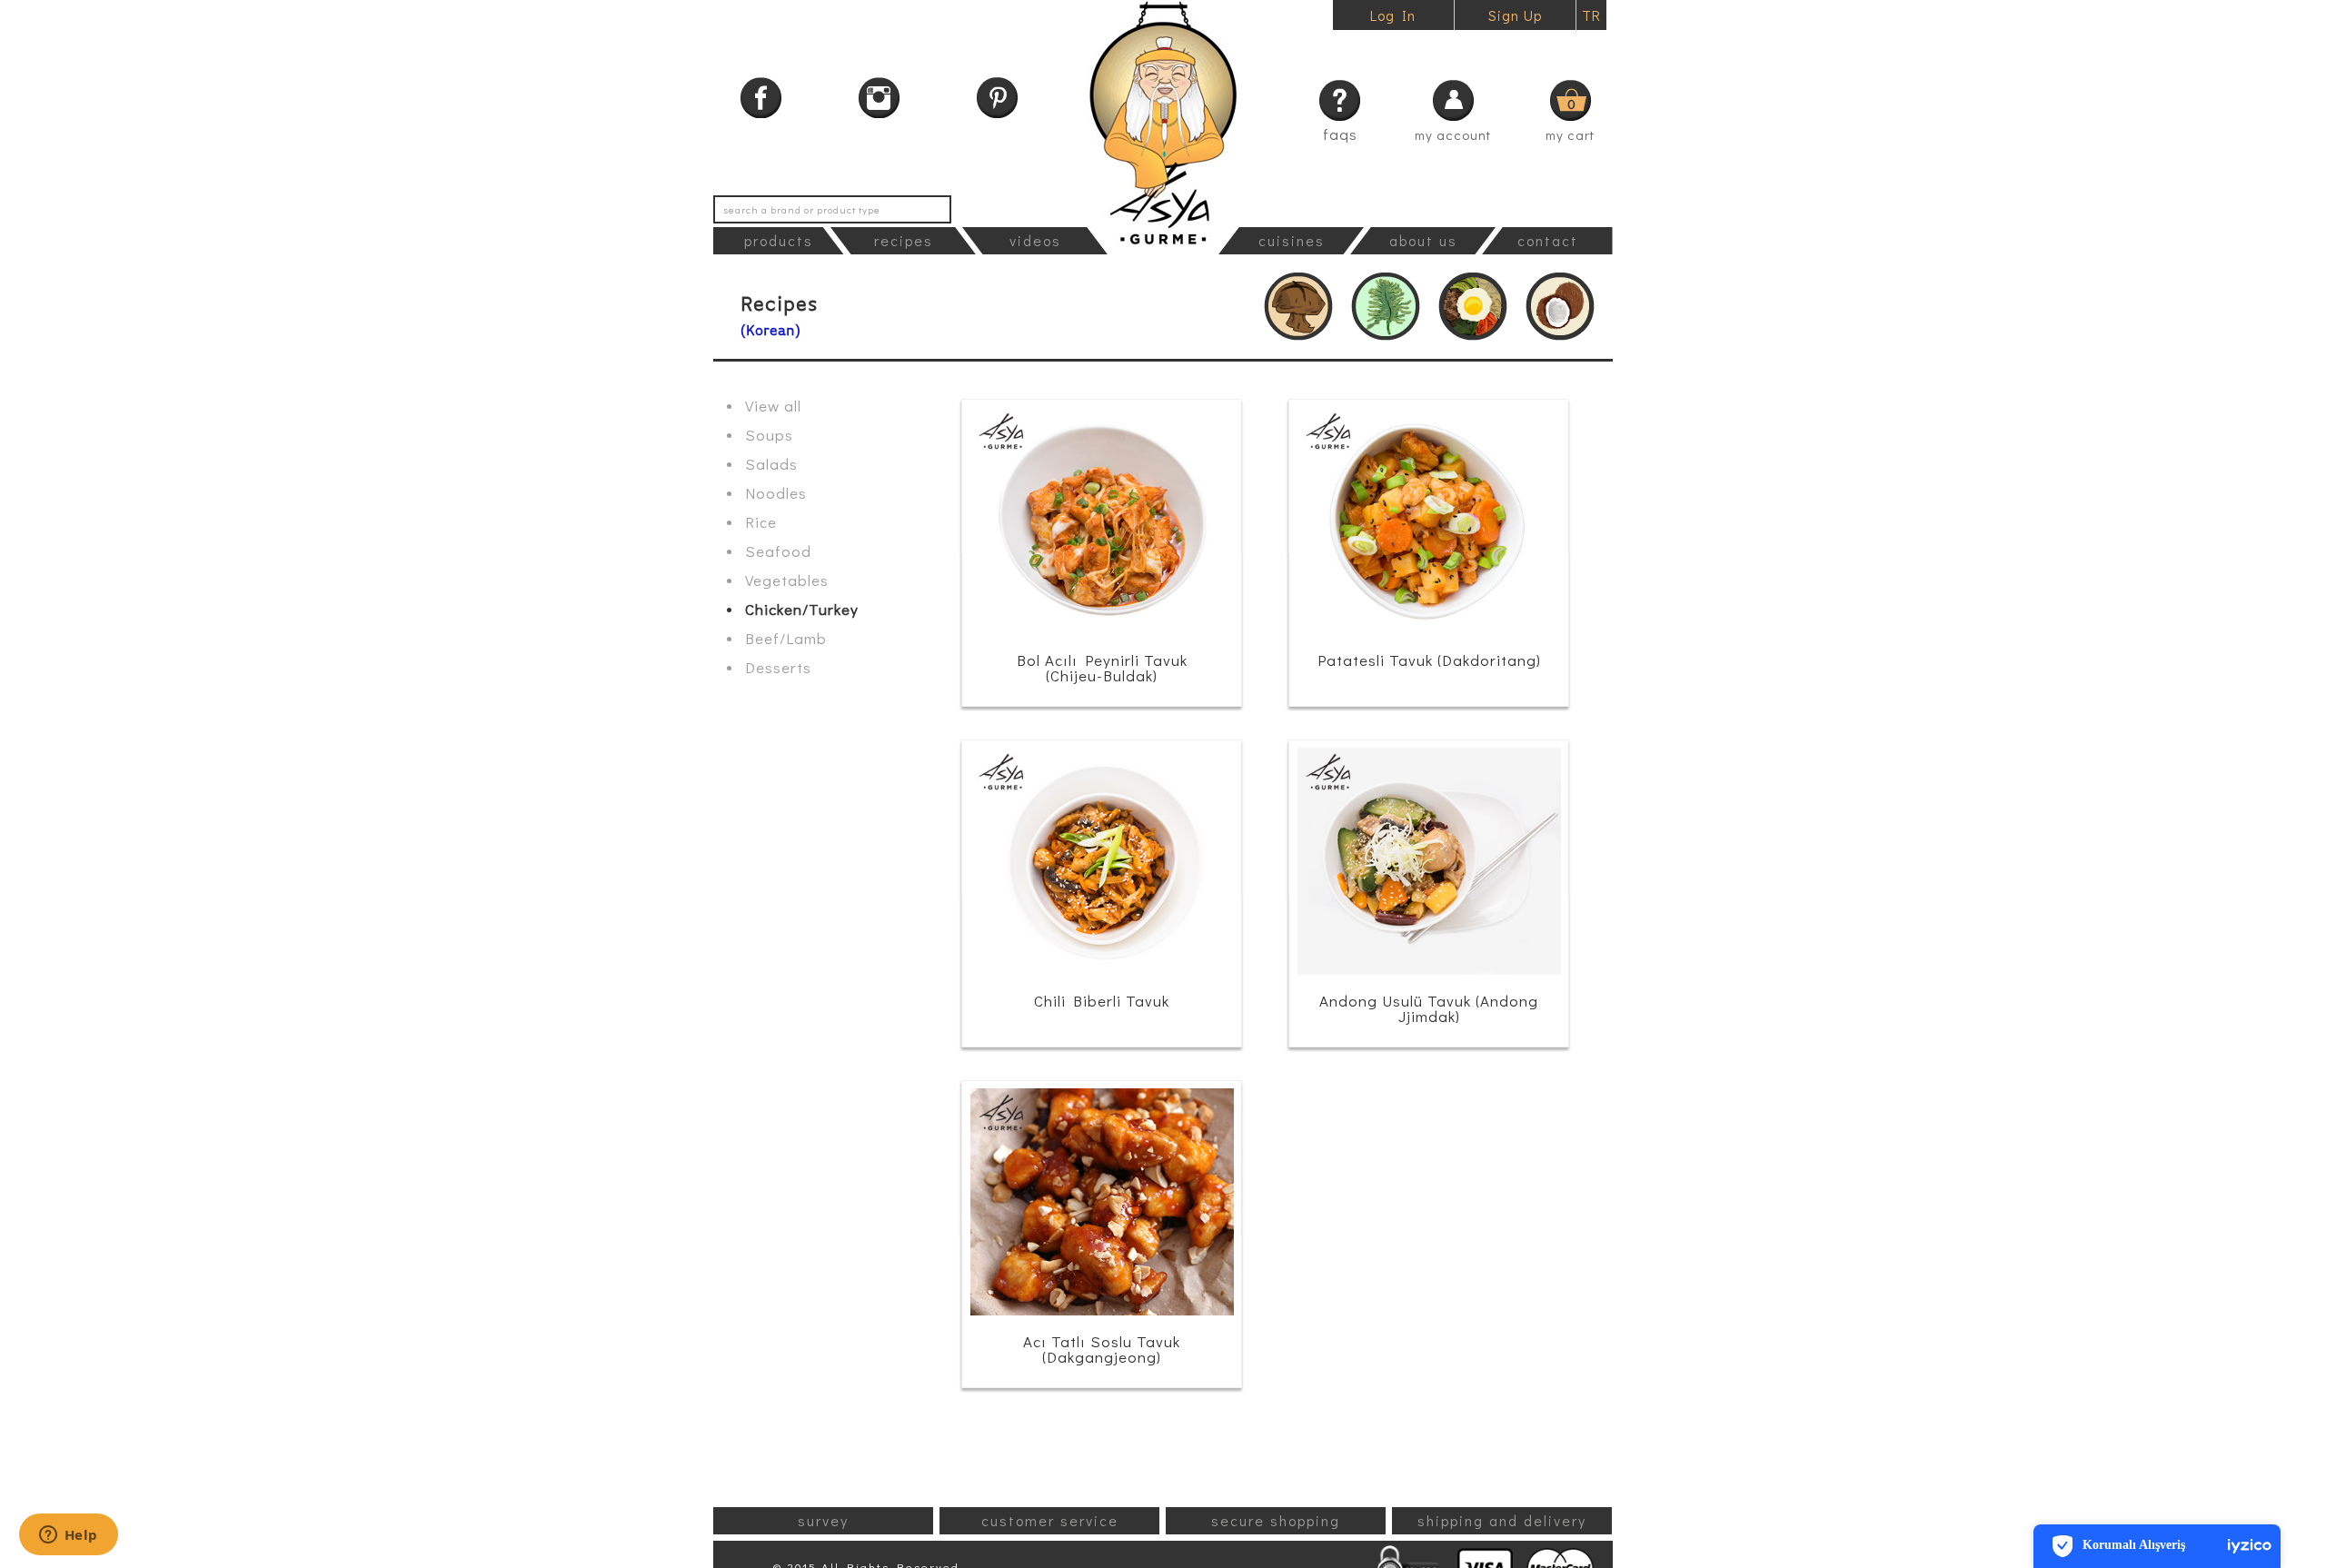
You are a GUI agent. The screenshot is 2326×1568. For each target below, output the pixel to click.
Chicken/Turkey (802, 609)
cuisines (1292, 240)
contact (1548, 240)
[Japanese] (1386, 307)
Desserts (778, 667)
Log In (1393, 15)
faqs (1340, 134)
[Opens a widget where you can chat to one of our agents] (68, 1536)
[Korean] (1473, 307)
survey (823, 1520)
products (779, 240)
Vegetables (787, 580)
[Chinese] (1298, 307)
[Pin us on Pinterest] (997, 98)
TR (1591, 15)
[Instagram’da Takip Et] (879, 98)
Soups (769, 435)
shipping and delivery (1502, 1520)
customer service (1050, 1520)
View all (773, 406)
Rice (761, 522)
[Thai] (1560, 307)
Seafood (778, 551)
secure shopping (1276, 1520)
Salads (771, 464)
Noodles (776, 493)
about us (1423, 240)
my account (1453, 134)
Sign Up (1515, 15)
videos (1035, 240)
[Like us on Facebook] (761, 98)
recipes (904, 240)
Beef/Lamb (786, 638)
